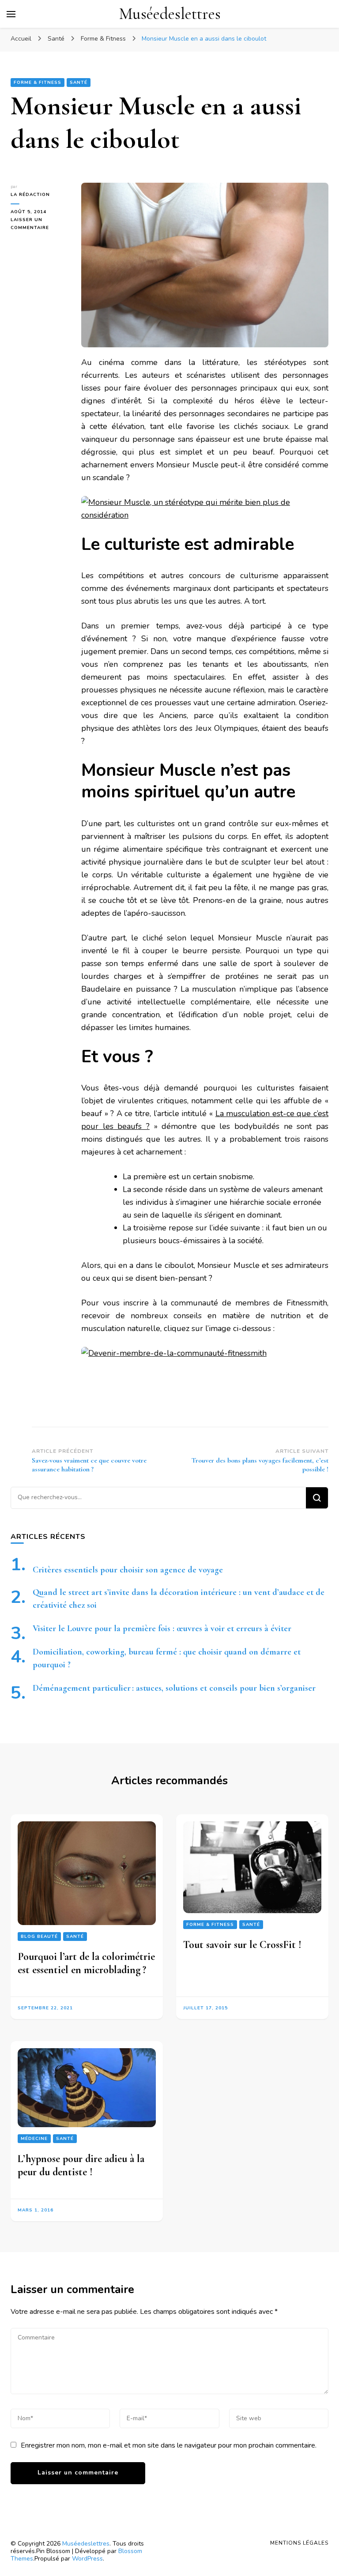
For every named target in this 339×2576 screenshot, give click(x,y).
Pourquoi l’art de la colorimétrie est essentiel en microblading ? (86, 1963)
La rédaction (30, 195)
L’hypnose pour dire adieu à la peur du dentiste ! (81, 2165)
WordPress (87, 2559)
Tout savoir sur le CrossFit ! (242, 1945)
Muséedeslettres (170, 14)
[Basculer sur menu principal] (11, 14)
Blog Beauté (39, 1937)
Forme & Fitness (38, 83)
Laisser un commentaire (39, 224)
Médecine (34, 2139)
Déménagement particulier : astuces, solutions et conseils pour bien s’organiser (174, 1688)
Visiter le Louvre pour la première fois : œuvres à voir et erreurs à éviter (162, 1628)
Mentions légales (299, 2543)
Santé (79, 83)
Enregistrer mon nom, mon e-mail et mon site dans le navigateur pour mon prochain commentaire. (169, 2445)
